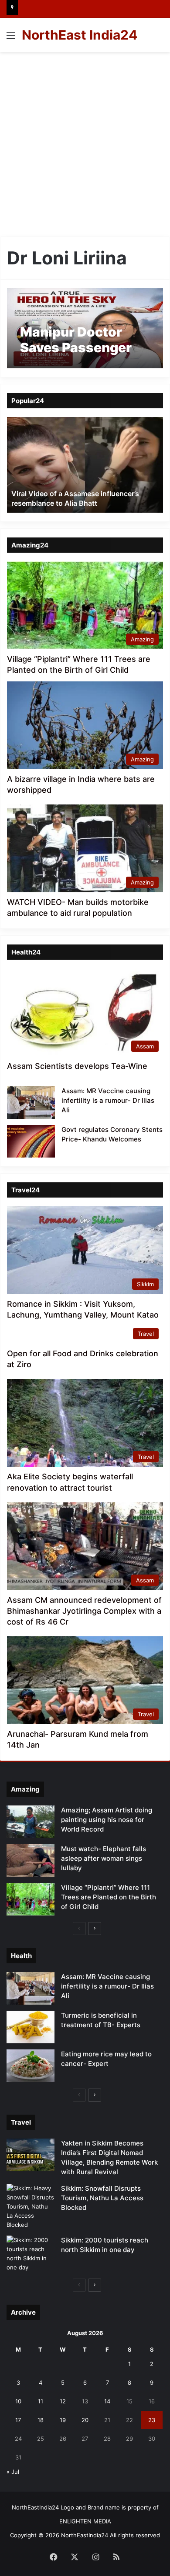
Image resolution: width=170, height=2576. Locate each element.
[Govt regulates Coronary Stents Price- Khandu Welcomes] (31, 1141)
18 (41, 2420)
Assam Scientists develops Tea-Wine (77, 1066)
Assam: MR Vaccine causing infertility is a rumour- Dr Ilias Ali (108, 1100)
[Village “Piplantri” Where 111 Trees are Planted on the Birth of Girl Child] (31, 1899)
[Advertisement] (85, 141)
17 (18, 2420)
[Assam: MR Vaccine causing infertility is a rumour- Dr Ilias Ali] (31, 1103)
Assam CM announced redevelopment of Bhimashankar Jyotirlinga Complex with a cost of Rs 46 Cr (84, 1611)
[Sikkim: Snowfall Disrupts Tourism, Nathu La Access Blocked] (31, 2207)
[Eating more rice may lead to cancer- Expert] (31, 2066)
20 (85, 2420)
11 (41, 2401)
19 (63, 2420)
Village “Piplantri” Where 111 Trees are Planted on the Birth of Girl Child (109, 1897)
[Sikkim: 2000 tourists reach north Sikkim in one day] (31, 2254)
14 (107, 2401)
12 (63, 2401)
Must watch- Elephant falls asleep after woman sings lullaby (104, 1858)
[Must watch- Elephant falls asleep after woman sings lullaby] (31, 1860)
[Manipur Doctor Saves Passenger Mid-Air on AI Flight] (85, 328)
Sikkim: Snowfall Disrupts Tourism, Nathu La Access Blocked (102, 2198)
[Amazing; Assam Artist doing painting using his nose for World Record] (31, 1822)
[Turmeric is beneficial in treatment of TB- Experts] (31, 2027)
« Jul (13, 2472)
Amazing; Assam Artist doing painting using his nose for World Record (107, 1820)
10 (18, 2401)
